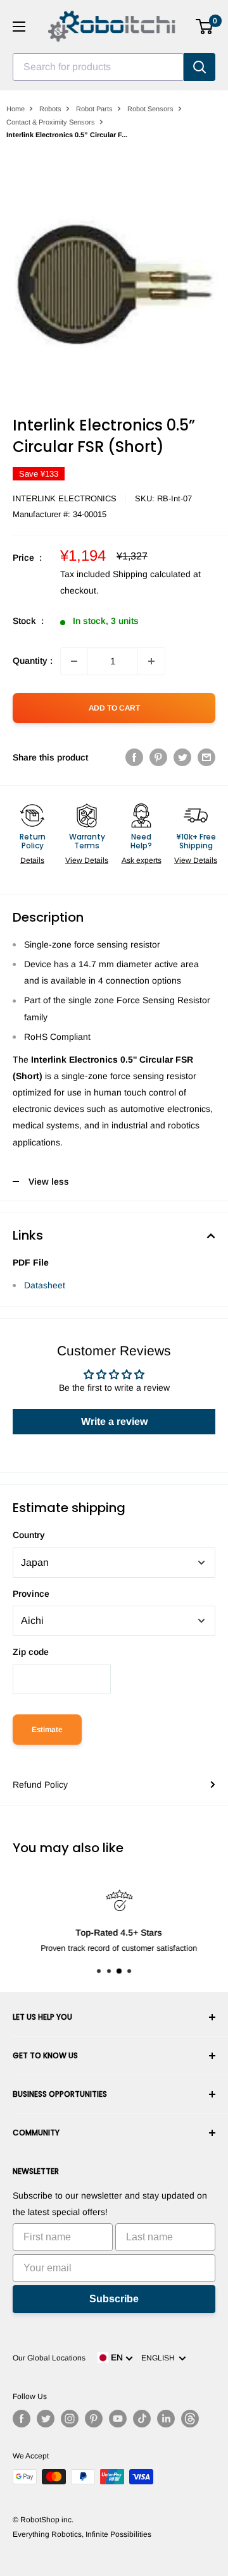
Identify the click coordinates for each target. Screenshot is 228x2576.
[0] (205, 27)
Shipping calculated (152, 574)
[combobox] (98, 67)
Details (32, 860)
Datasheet (45, 1285)
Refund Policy (40, 1785)
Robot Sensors (150, 109)
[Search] (199, 67)
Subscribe (114, 2299)
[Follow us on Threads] (190, 2419)
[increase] (151, 661)
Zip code (31, 1652)
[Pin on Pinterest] (158, 757)
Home (16, 109)
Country (29, 1535)
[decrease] (74, 661)
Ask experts (142, 860)
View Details (87, 860)
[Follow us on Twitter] (46, 2419)
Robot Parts (94, 109)
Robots (50, 109)
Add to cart (114, 708)
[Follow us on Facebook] (22, 2419)
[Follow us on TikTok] (142, 2419)
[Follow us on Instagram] (70, 2419)
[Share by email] (206, 757)
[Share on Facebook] (134, 757)
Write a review (114, 1421)
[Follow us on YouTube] (118, 2419)
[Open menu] (19, 27)
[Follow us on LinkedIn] (166, 2419)
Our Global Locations (49, 2358)
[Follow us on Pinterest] (94, 2419)
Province (31, 1594)
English (160, 2358)
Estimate (47, 1730)
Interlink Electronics (65, 498)
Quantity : (33, 661)
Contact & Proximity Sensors (51, 122)
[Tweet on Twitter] (182, 757)
